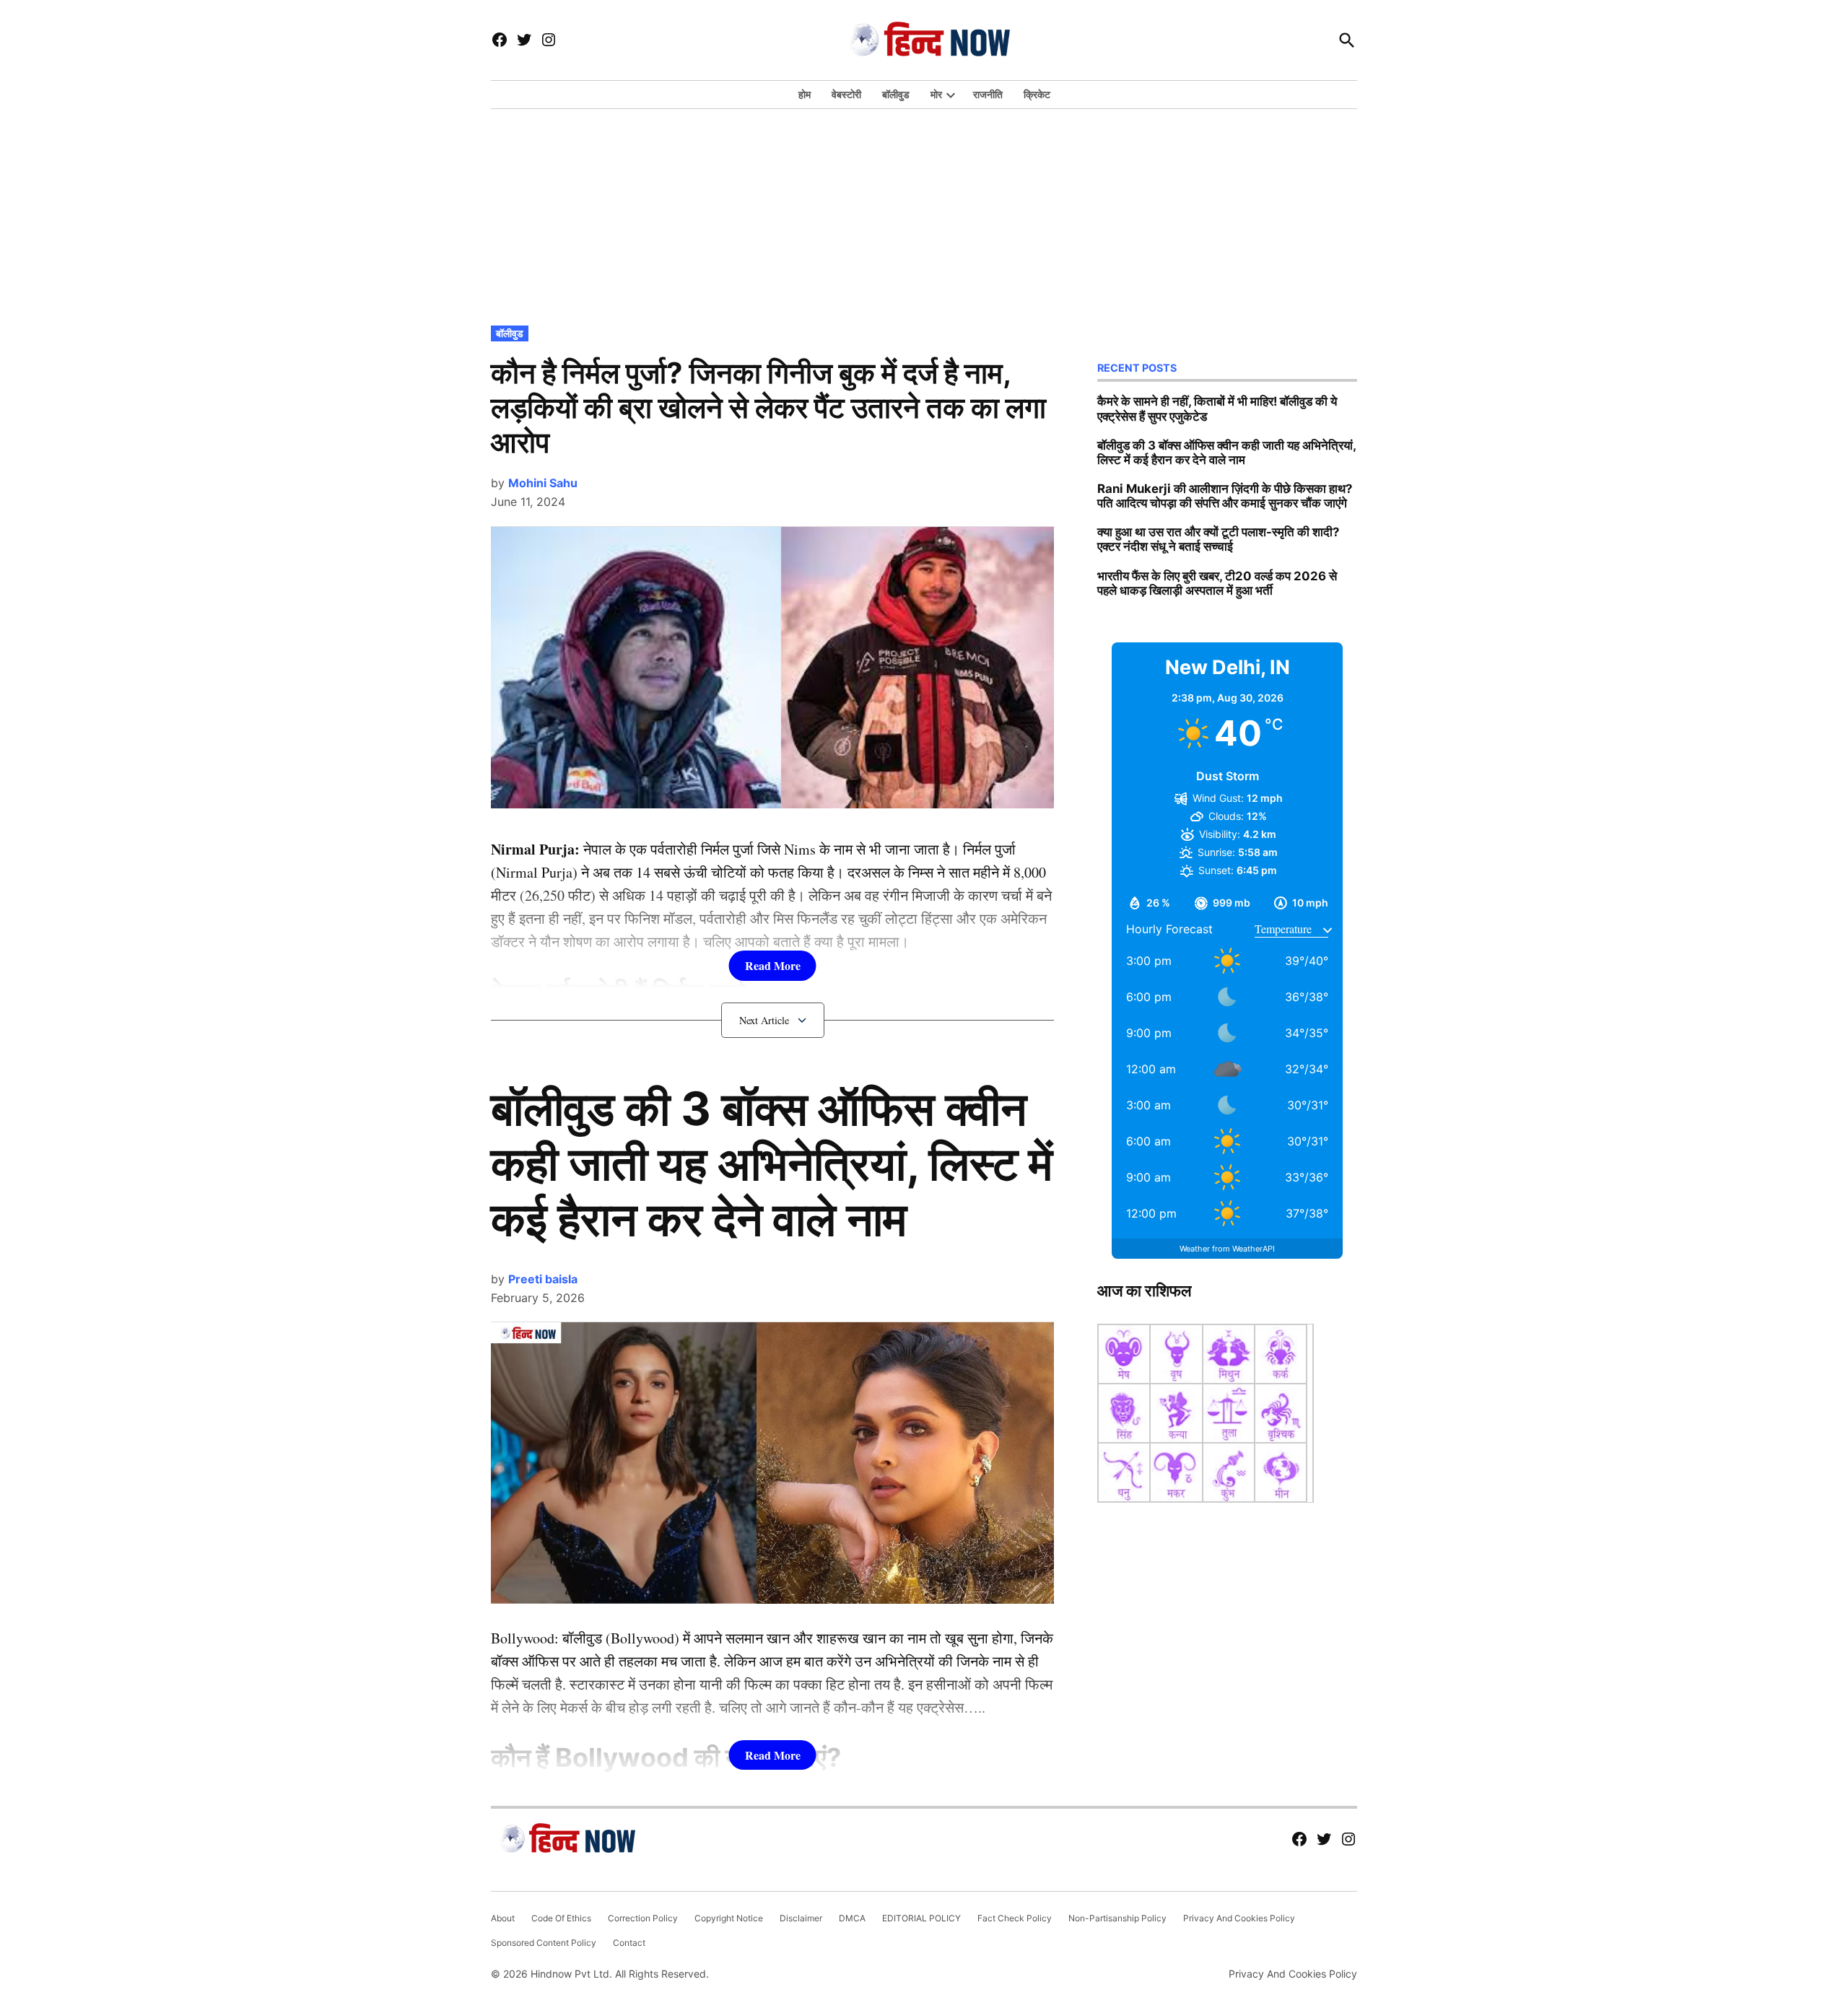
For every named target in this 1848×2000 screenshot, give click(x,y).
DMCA (852, 1918)
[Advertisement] (924, 214)
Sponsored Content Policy (544, 1943)
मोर (936, 94)
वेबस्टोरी (846, 94)
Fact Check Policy (1015, 1918)
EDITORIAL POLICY (921, 1918)
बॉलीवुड (896, 94)
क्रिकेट (1037, 94)
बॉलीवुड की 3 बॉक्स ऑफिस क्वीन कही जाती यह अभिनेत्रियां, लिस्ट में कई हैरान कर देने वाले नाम (772, 1164)
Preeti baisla (543, 1279)
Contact (629, 1943)
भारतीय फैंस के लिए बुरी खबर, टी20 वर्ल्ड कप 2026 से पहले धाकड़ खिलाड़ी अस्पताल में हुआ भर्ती (1217, 583)
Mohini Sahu (543, 483)
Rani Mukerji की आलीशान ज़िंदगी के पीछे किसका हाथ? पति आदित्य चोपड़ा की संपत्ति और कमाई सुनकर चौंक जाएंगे (1225, 496)
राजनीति (988, 94)
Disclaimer (801, 1918)
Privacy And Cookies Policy (1239, 1918)
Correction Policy (643, 1918)
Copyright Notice (729, 1918)
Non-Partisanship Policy (1117, 1918)
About (503, 1918)
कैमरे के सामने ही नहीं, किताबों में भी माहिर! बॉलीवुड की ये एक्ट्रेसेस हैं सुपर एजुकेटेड (1217, 409)
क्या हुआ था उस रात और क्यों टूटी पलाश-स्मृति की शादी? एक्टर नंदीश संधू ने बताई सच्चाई (1218, 539)
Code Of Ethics (561, 1918)
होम (805, 94)
